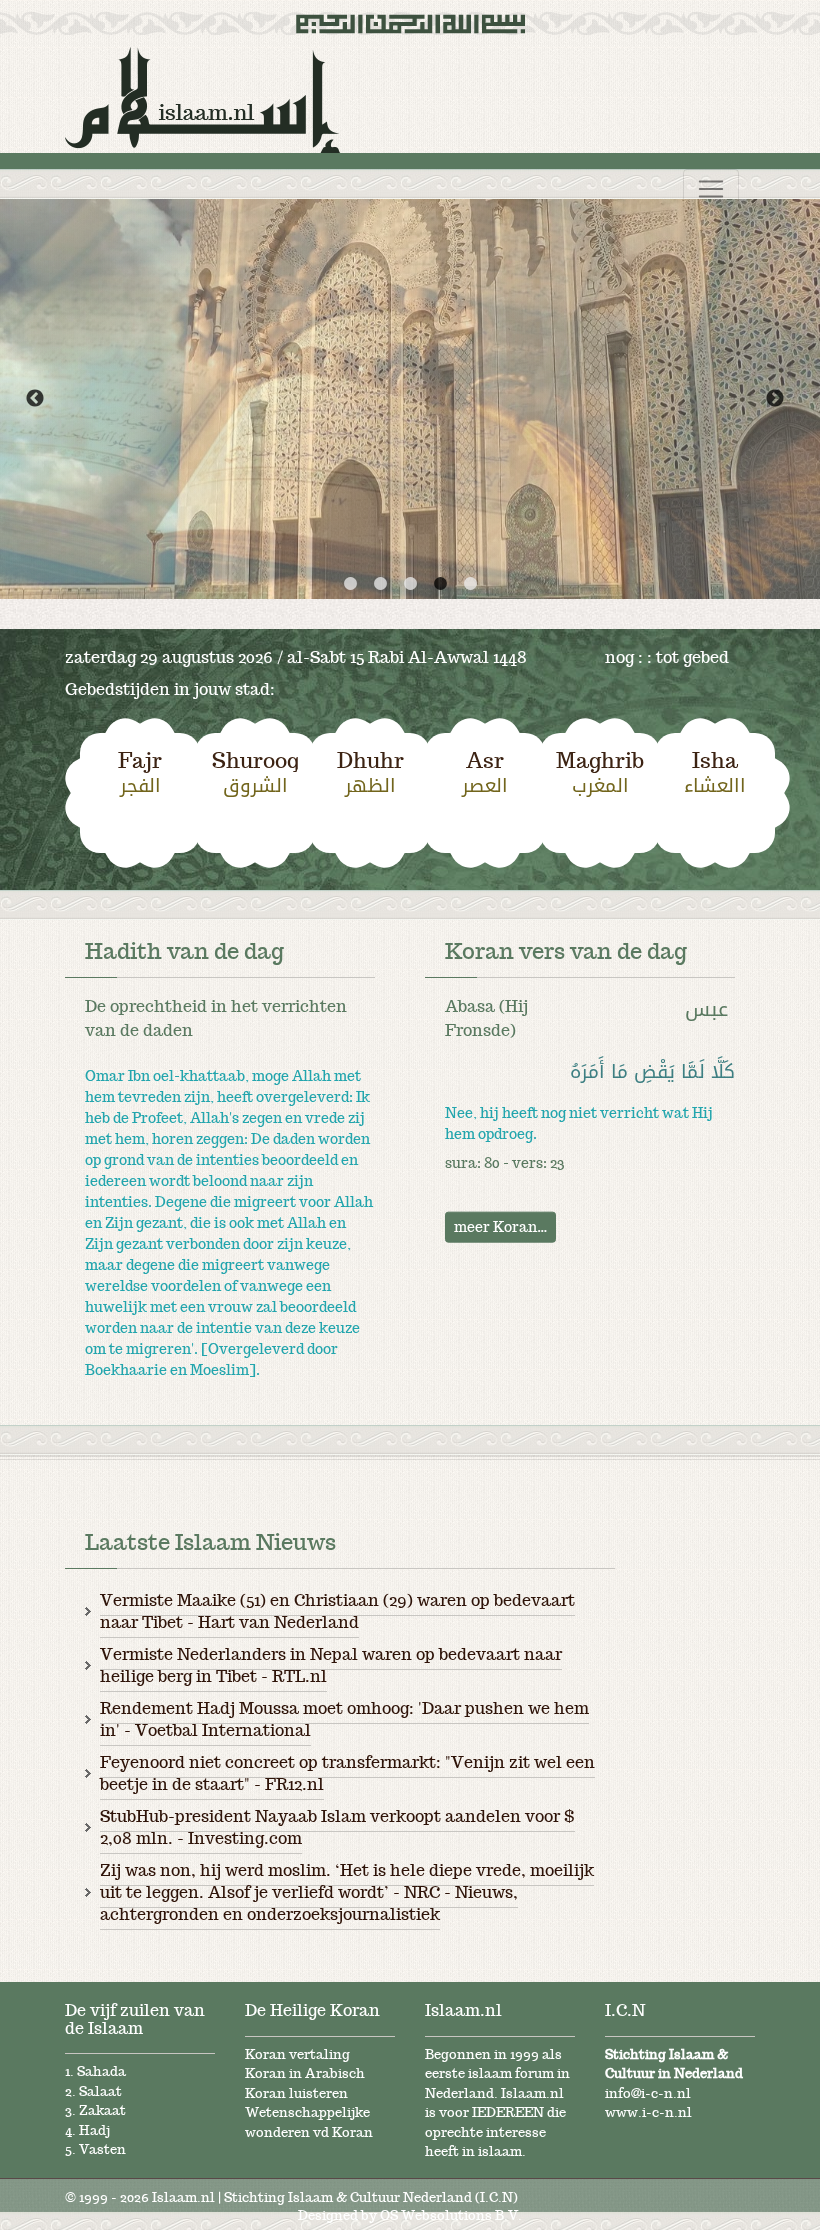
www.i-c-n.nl (648, 2112)
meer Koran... (500, 1226)
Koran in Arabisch (305, 2073)
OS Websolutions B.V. (451, 2215)
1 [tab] (350, 584)
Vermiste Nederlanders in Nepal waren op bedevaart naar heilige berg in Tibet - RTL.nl (331, 1665)
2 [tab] (380, 584)
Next (775, 399)
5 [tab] (470, 584)
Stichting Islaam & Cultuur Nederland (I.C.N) (371, 2197)
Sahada (101, 2071)
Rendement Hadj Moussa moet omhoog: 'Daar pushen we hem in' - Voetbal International (344, 1719)
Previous (35, 399)
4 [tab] (440, 584)
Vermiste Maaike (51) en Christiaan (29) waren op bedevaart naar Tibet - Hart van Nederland (337, 1611)
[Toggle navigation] (711, 189)
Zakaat (102, 2110)
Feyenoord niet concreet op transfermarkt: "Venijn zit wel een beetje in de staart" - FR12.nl (347, 1773)
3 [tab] (410, 584)
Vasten (102, 2149)
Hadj (94, 2130)
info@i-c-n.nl (648, 2093)
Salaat (100, 2091)
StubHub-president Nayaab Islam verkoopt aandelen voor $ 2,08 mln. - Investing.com (337, 1827)
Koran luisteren (296, 2093)
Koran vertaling (297, 2054)
